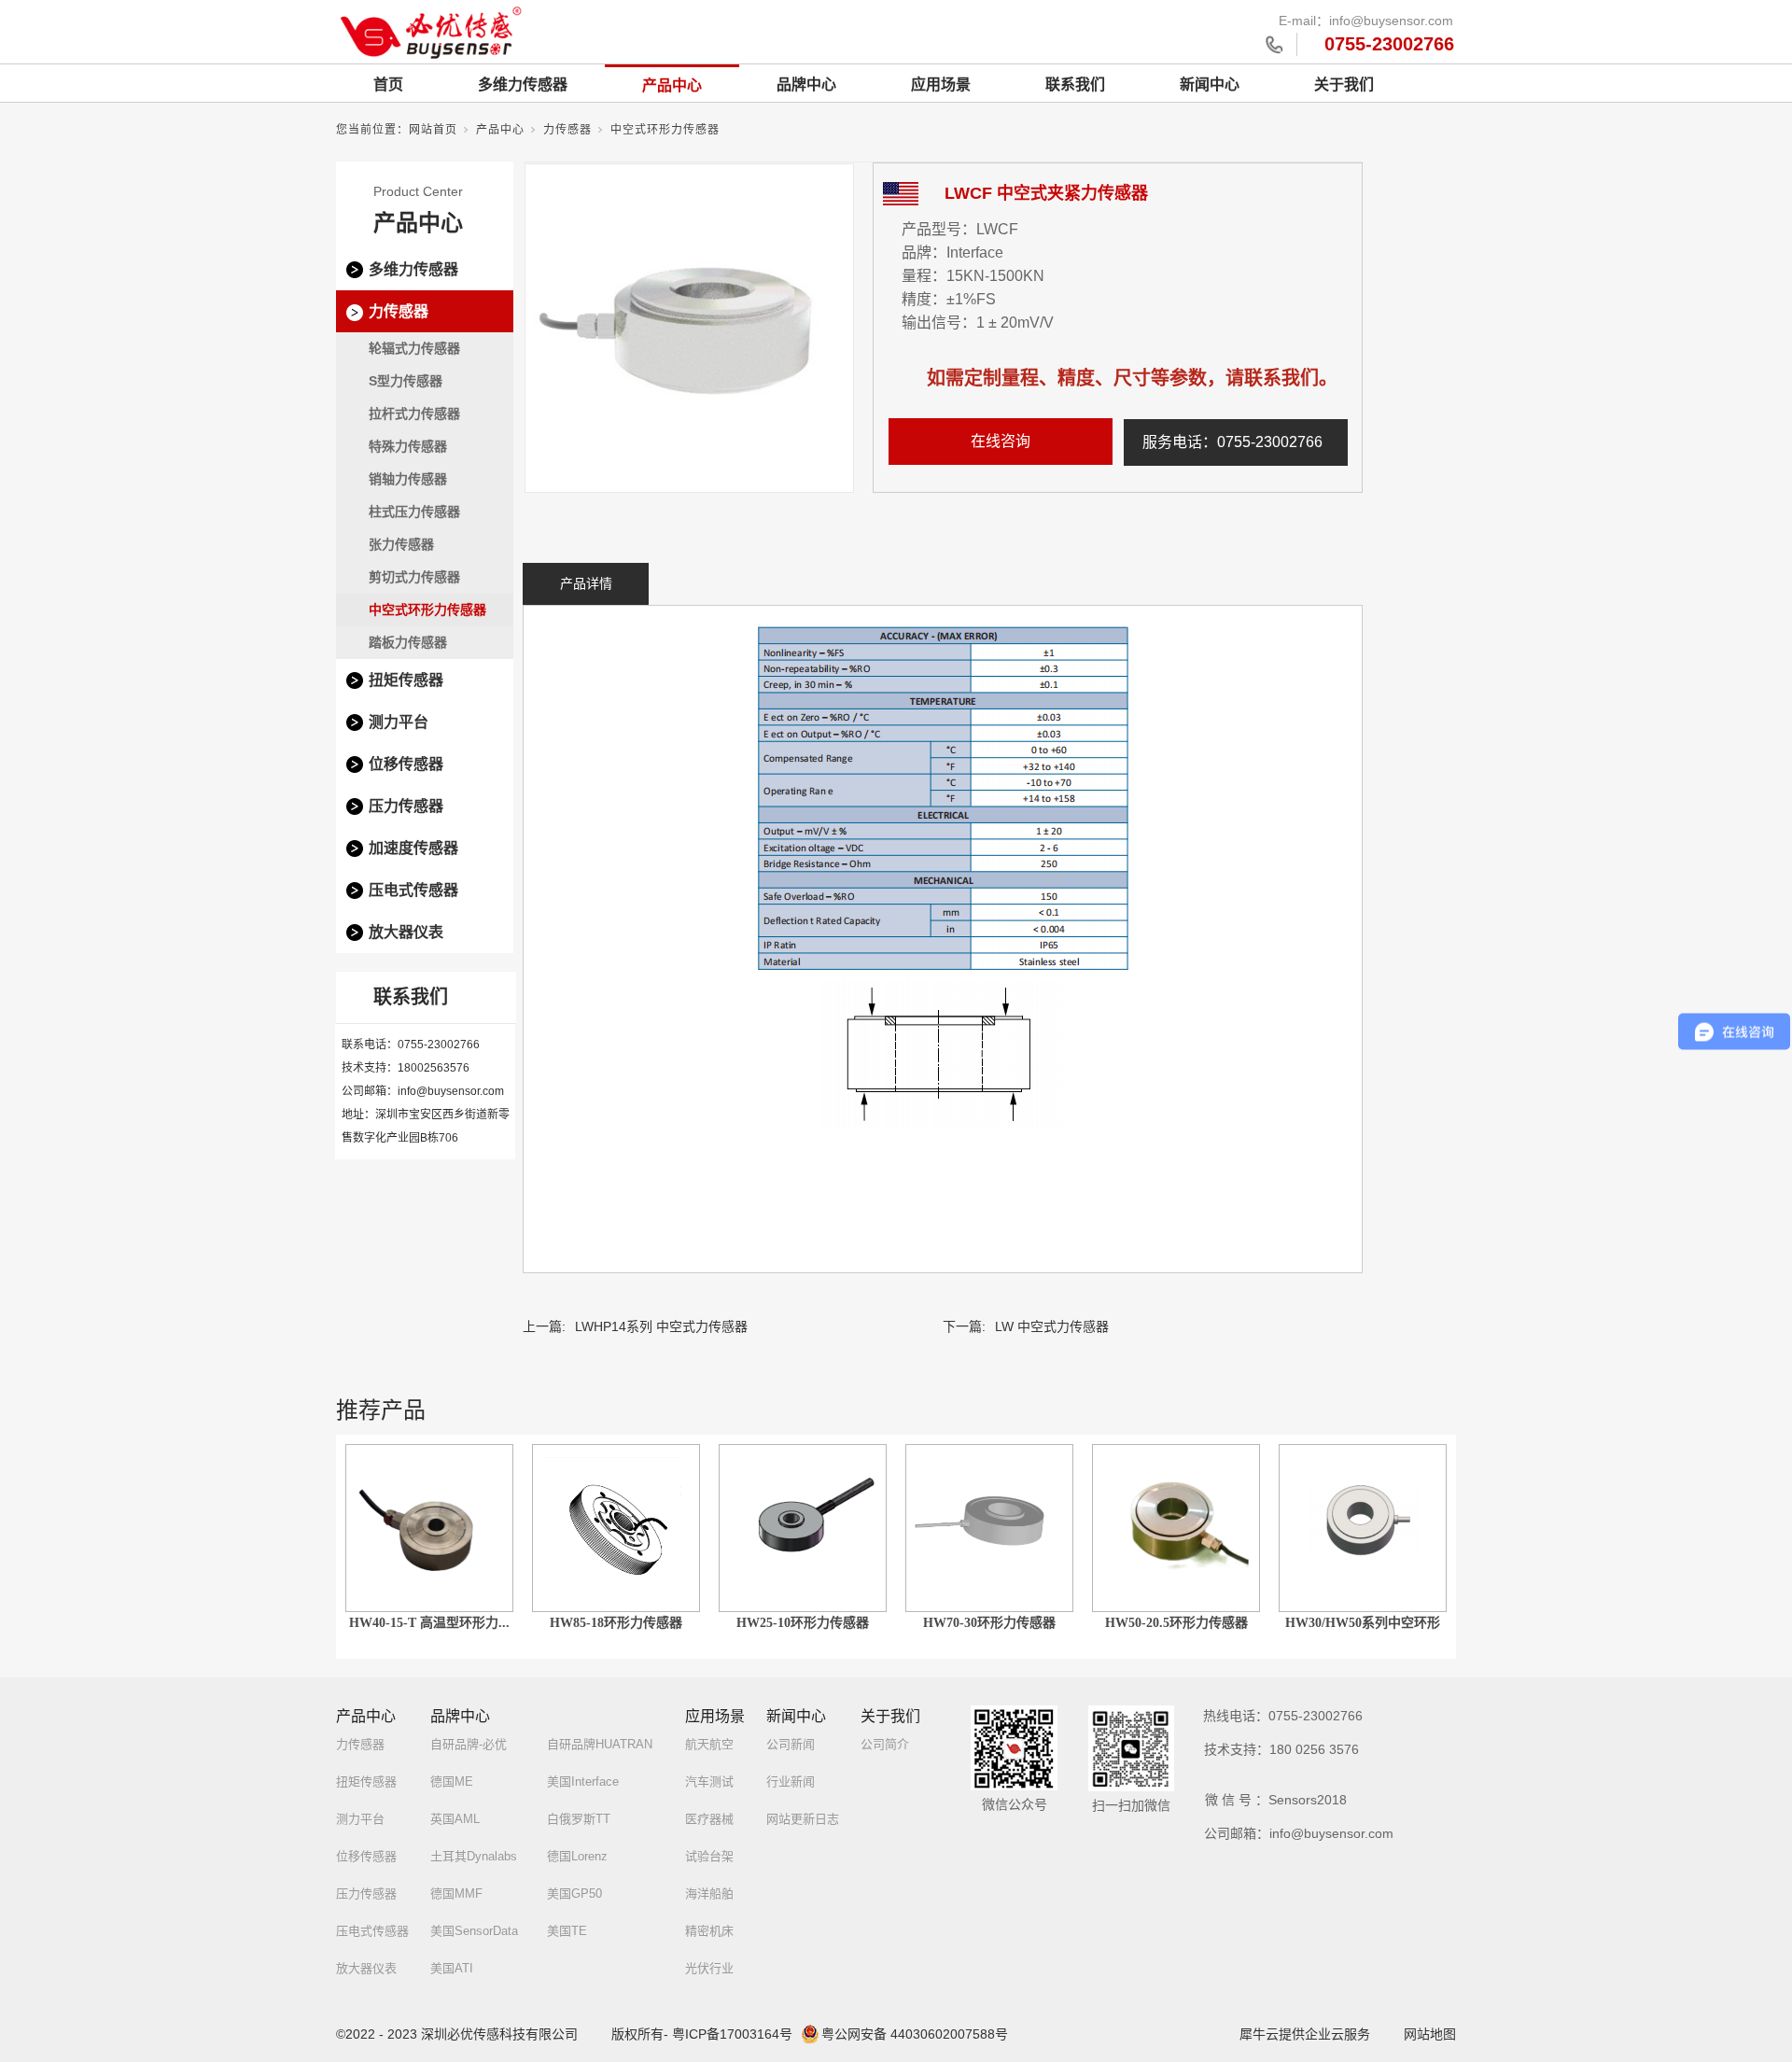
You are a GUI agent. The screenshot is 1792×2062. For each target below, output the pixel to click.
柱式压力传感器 (414, 512)
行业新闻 (791, 1781)
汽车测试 (709, 1781)
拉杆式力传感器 (414, 414)
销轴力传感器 (408, 479)
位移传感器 (406, 764)
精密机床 (709, 1931)
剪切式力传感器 (414, 577)
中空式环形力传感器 (665, 130)
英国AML (455, 1819)
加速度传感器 (413, 848)
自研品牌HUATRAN (600, 1744)
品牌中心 (806, 84)
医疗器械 (709, 1819)
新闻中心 (1210, 84)
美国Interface (583, 1781)
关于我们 (1344, 84)
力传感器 (567, 130)
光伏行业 (709, 1968)
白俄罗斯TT (579, 1819)
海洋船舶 (709, 1894)
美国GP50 (574, 1894)
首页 (388, 84)
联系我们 (1075, 84)
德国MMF (456, 1894)
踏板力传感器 (408, 642)
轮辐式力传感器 (414, 348)
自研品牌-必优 (469, 1744)
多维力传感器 (523, 84)
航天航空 (709, 1744)
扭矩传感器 (406, 680)
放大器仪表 (406, 932)
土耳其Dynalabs (474, 1856)
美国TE (567, 1931)
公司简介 (885, 1744)
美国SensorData (474, 1931)
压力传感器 (406, 806)
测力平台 (399, 722)
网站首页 (433, 130)
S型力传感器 (406, 381)
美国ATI (452, 1968)
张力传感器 (401, 544)
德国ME (452, 1781)
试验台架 (709, 1856)
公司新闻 (791, 1744)
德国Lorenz (577, 1856)
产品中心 (672, 85)
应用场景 (941, 84)
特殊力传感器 (408, 446)
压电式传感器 (413, 890)
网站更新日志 (803, 1819)
